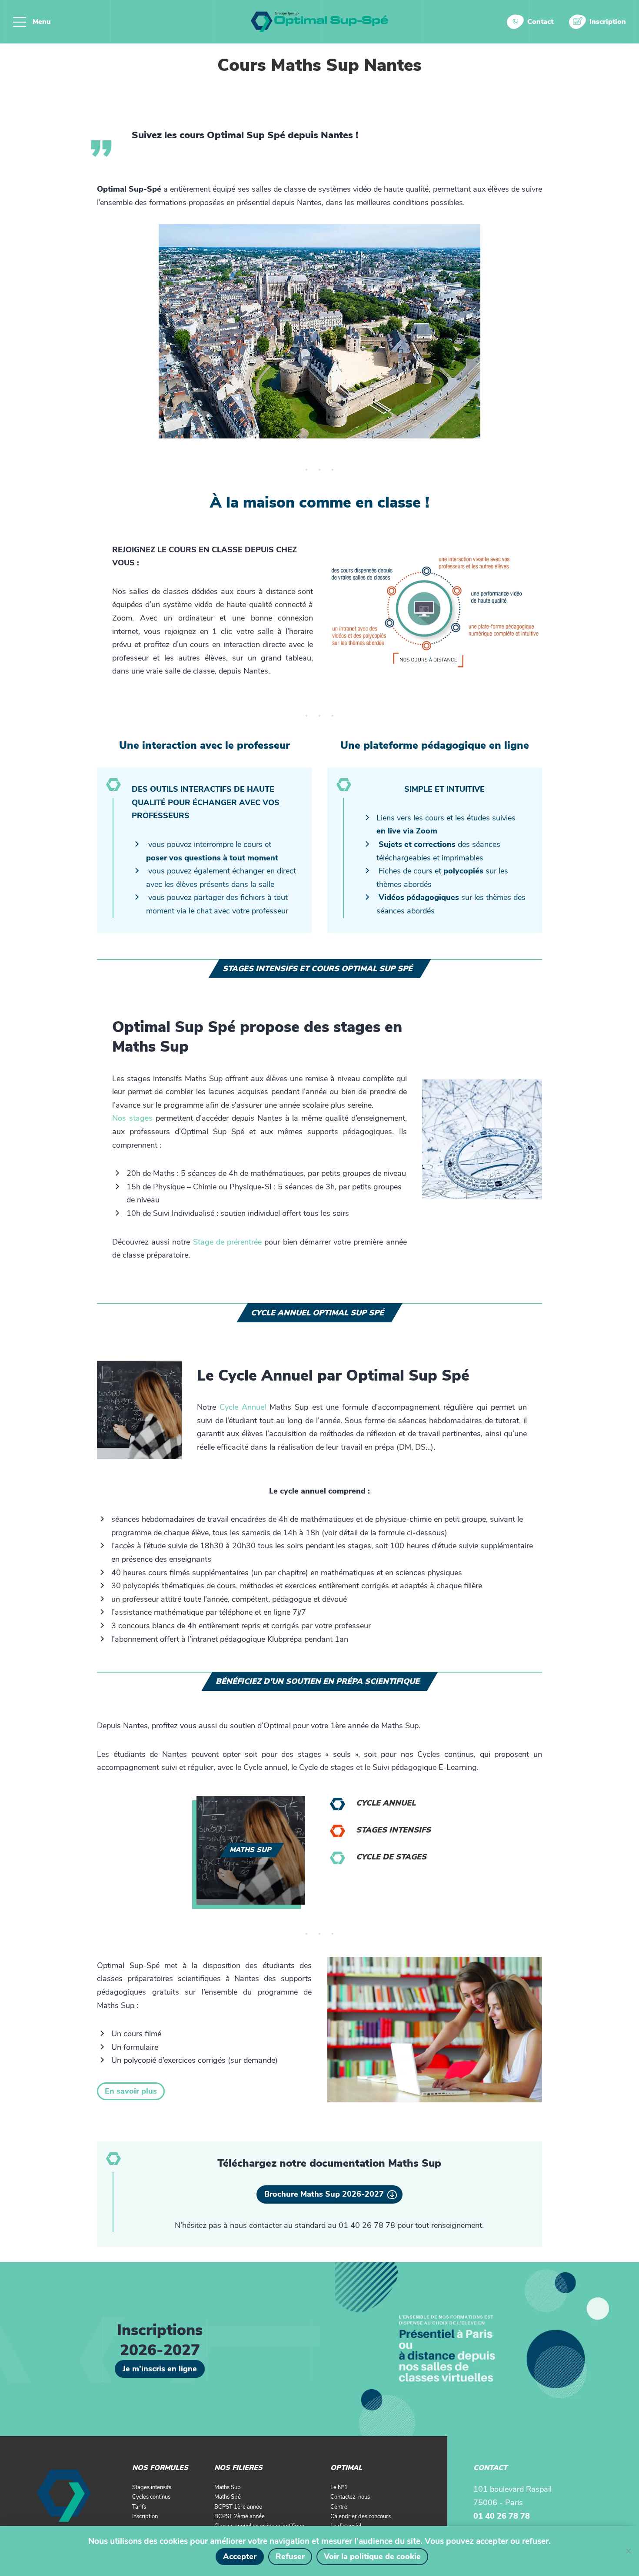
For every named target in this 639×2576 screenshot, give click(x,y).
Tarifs (139, 2507)
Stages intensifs (393, 1830)
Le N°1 (339, 2487)
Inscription (608, 22)
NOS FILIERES (238, 2468)
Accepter (240, 2556)
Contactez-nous (350, 2497)
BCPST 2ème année (240, 2516)
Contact (540, 22)
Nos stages (132, 1118)
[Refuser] (628, 2551)
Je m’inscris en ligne (160, 2369)
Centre (339, 2507)
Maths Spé (228, 2497)
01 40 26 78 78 (502, 2516)
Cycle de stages (391, 1857)
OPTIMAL (346, 2468)
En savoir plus (131, 2091)
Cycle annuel (386, 1803)
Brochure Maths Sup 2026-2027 (324, 2194)
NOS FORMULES (160, 2468)
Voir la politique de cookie (372, 2556)
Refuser (290, 2556)
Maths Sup (228, 2487)
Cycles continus (151, 2497)
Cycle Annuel (243, 1407)
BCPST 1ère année (238, 2507)
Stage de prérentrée (227, 1242)
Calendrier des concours (361, 2516)
